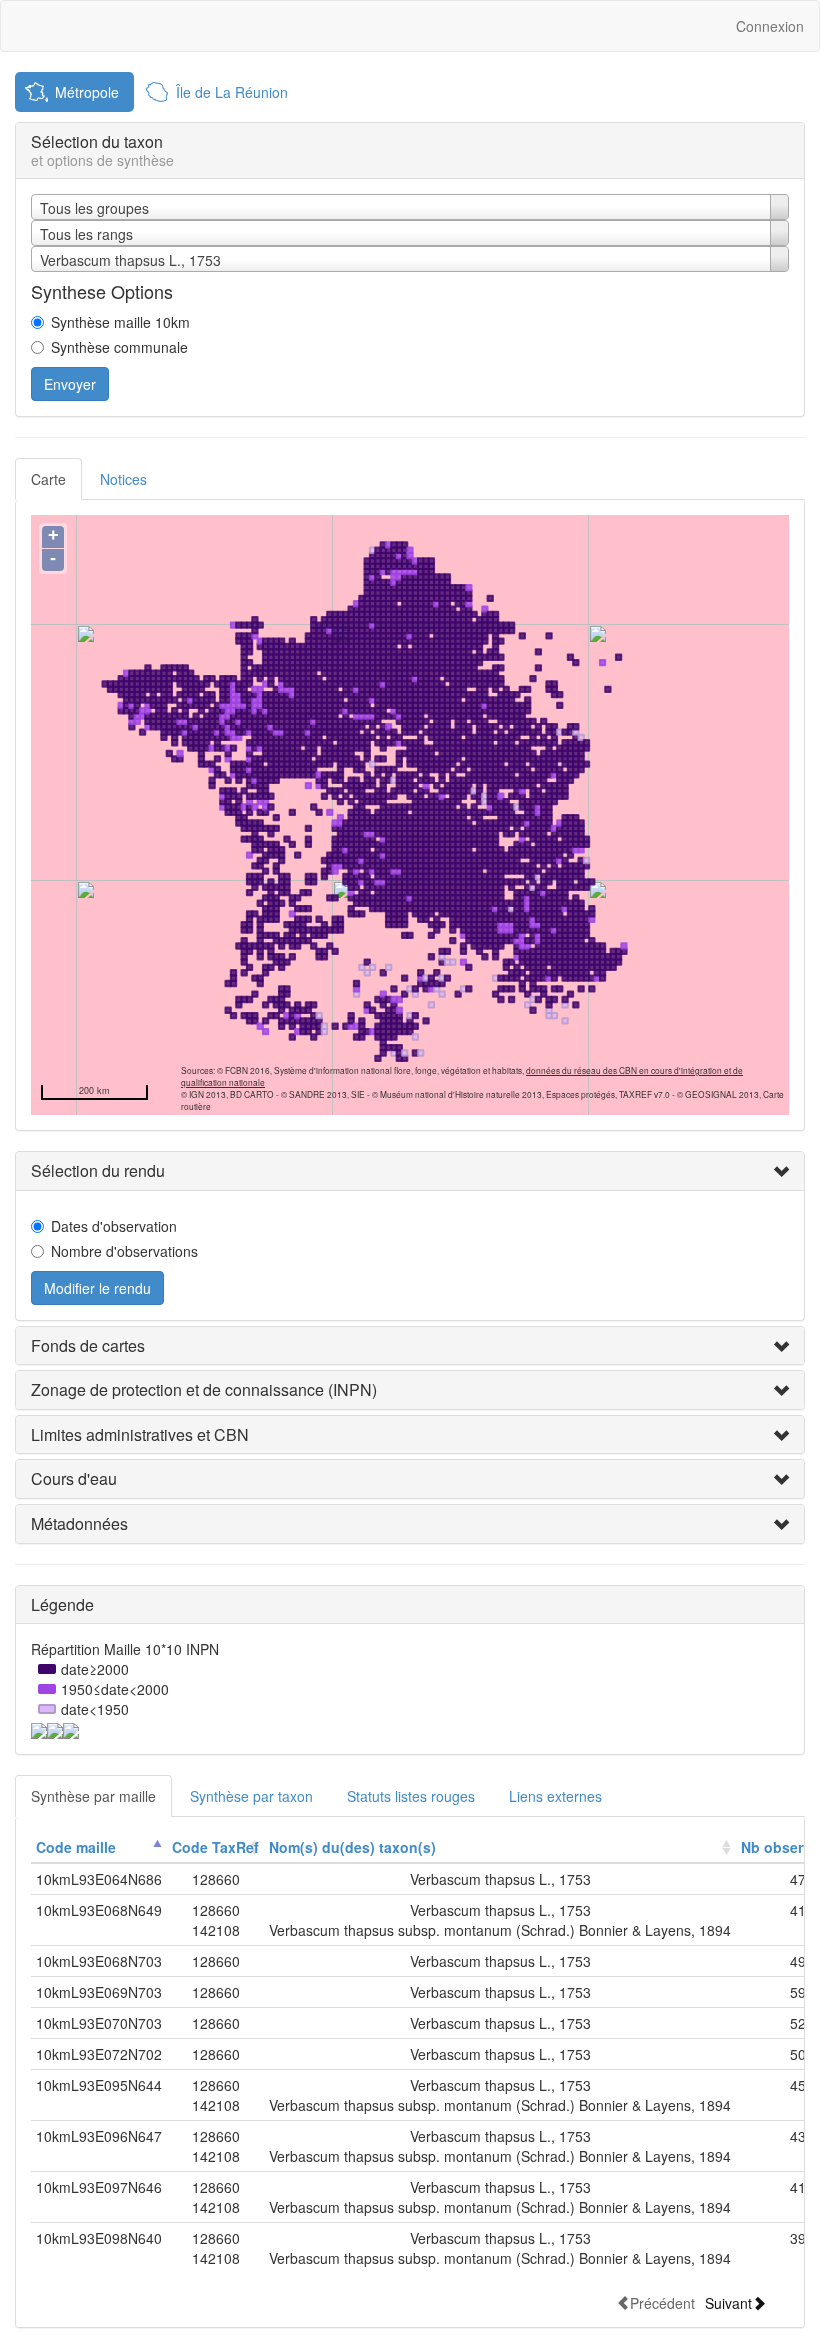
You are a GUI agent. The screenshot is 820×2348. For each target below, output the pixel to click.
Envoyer (70, 384)
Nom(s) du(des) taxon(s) (352, 1847)
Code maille (76, 1847)
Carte (48, 479)
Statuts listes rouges (411, 1796)
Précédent (662, 2302)
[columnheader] (99, 1847)
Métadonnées (79, 1523)
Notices (123, 479)
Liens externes (555, 1796)
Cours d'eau (74, 1478)
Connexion (770, 26)
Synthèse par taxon (251, 1796)
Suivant (728, 2302)
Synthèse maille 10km (120, 322)
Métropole (87, 92)
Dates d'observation (114, 1226)
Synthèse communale (119, 347)
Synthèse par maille (93, 1796)
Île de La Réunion (232, 92)
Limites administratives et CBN (140, 1434)
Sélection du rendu (98, 1170)
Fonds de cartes (88, 1345)
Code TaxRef (215, 1847)
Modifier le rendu (97, 1288)
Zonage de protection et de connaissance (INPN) (204, 1389)
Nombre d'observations (124, 1251)
